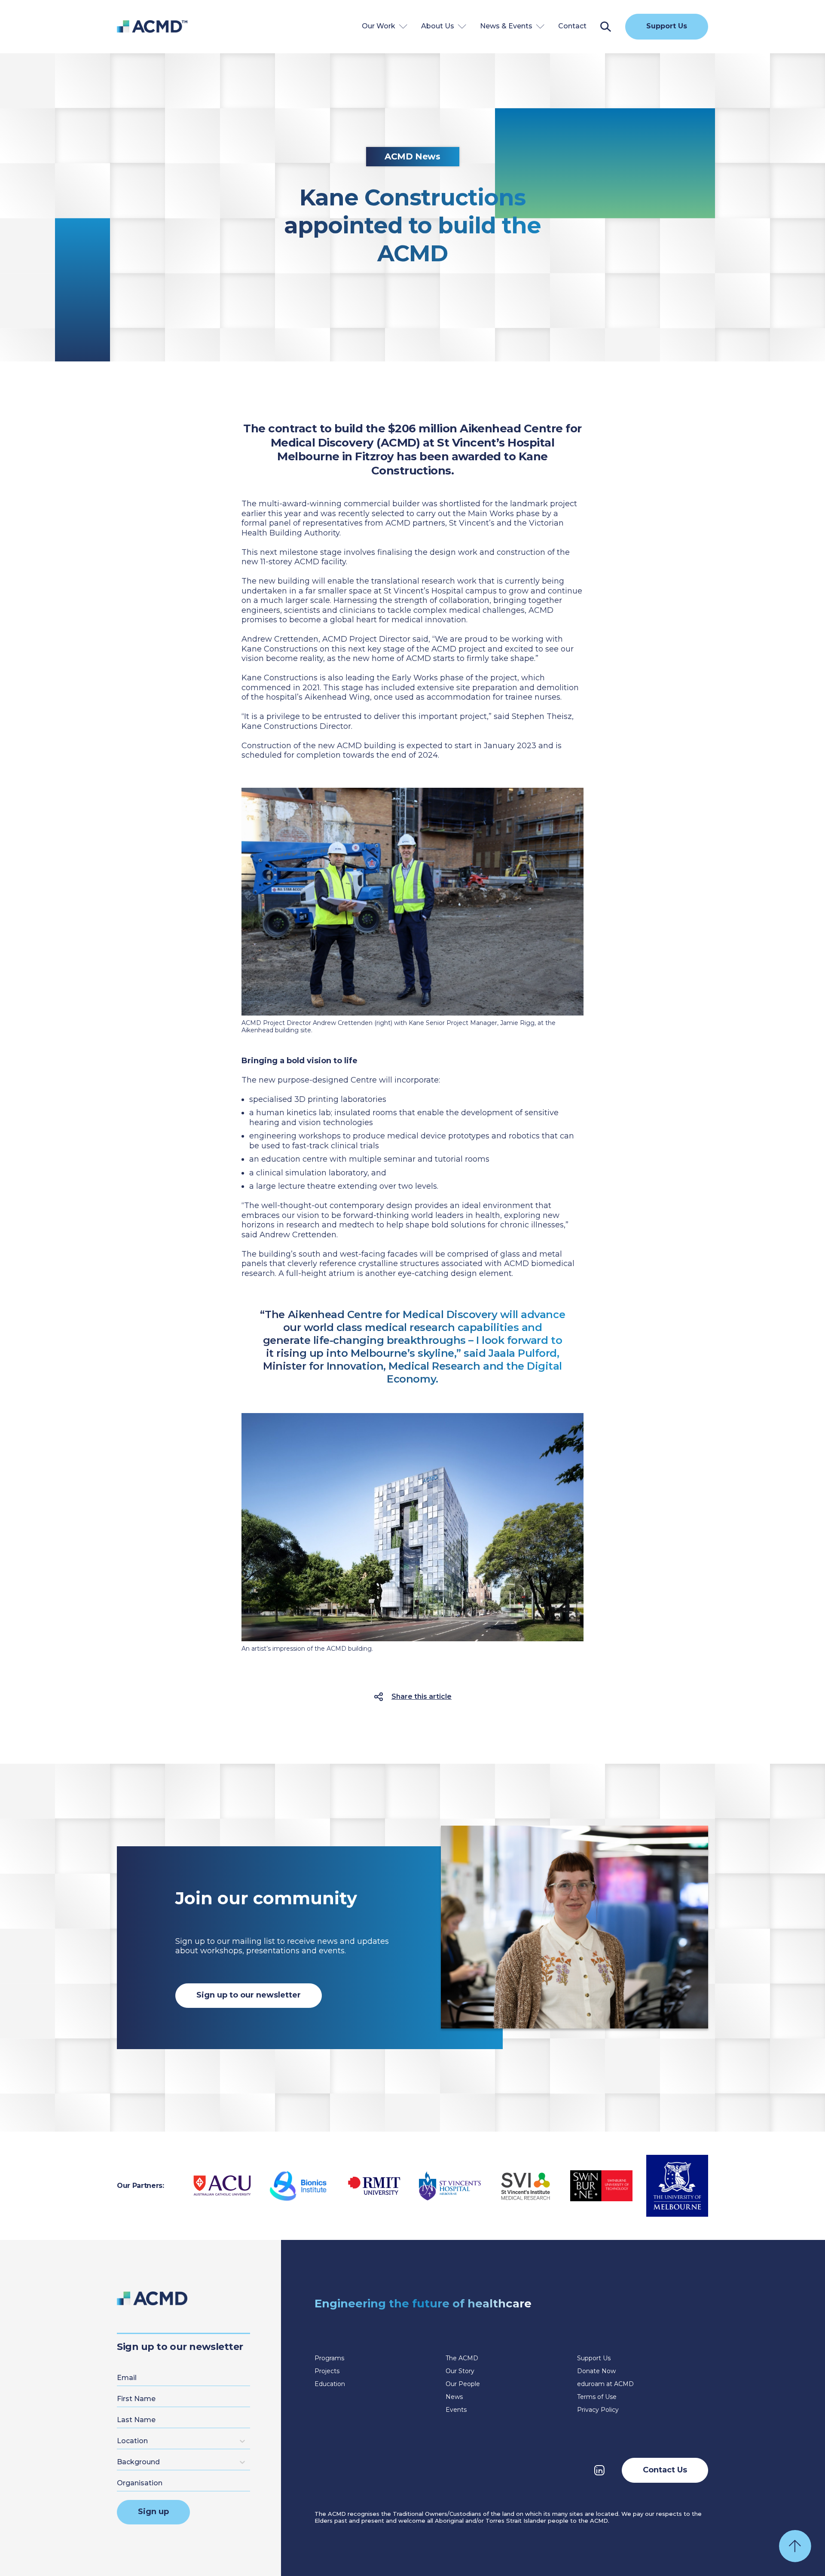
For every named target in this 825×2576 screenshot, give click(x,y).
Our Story (460, 2371)
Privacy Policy (598, 2410)
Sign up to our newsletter (249, 1995)
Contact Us (665, 2470)
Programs (329, 2358)
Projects (327, 2371)
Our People (463, 2384)
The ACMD (462, 2358)
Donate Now (596, 2371)
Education (330, 2384)
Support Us (667, 26)
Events (456, 2410)
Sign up (153, 2512)
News (454, 2397)
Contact (572, 26)
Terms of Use (597, 2397)
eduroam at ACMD (605, 2384)
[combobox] (119, 2441)
